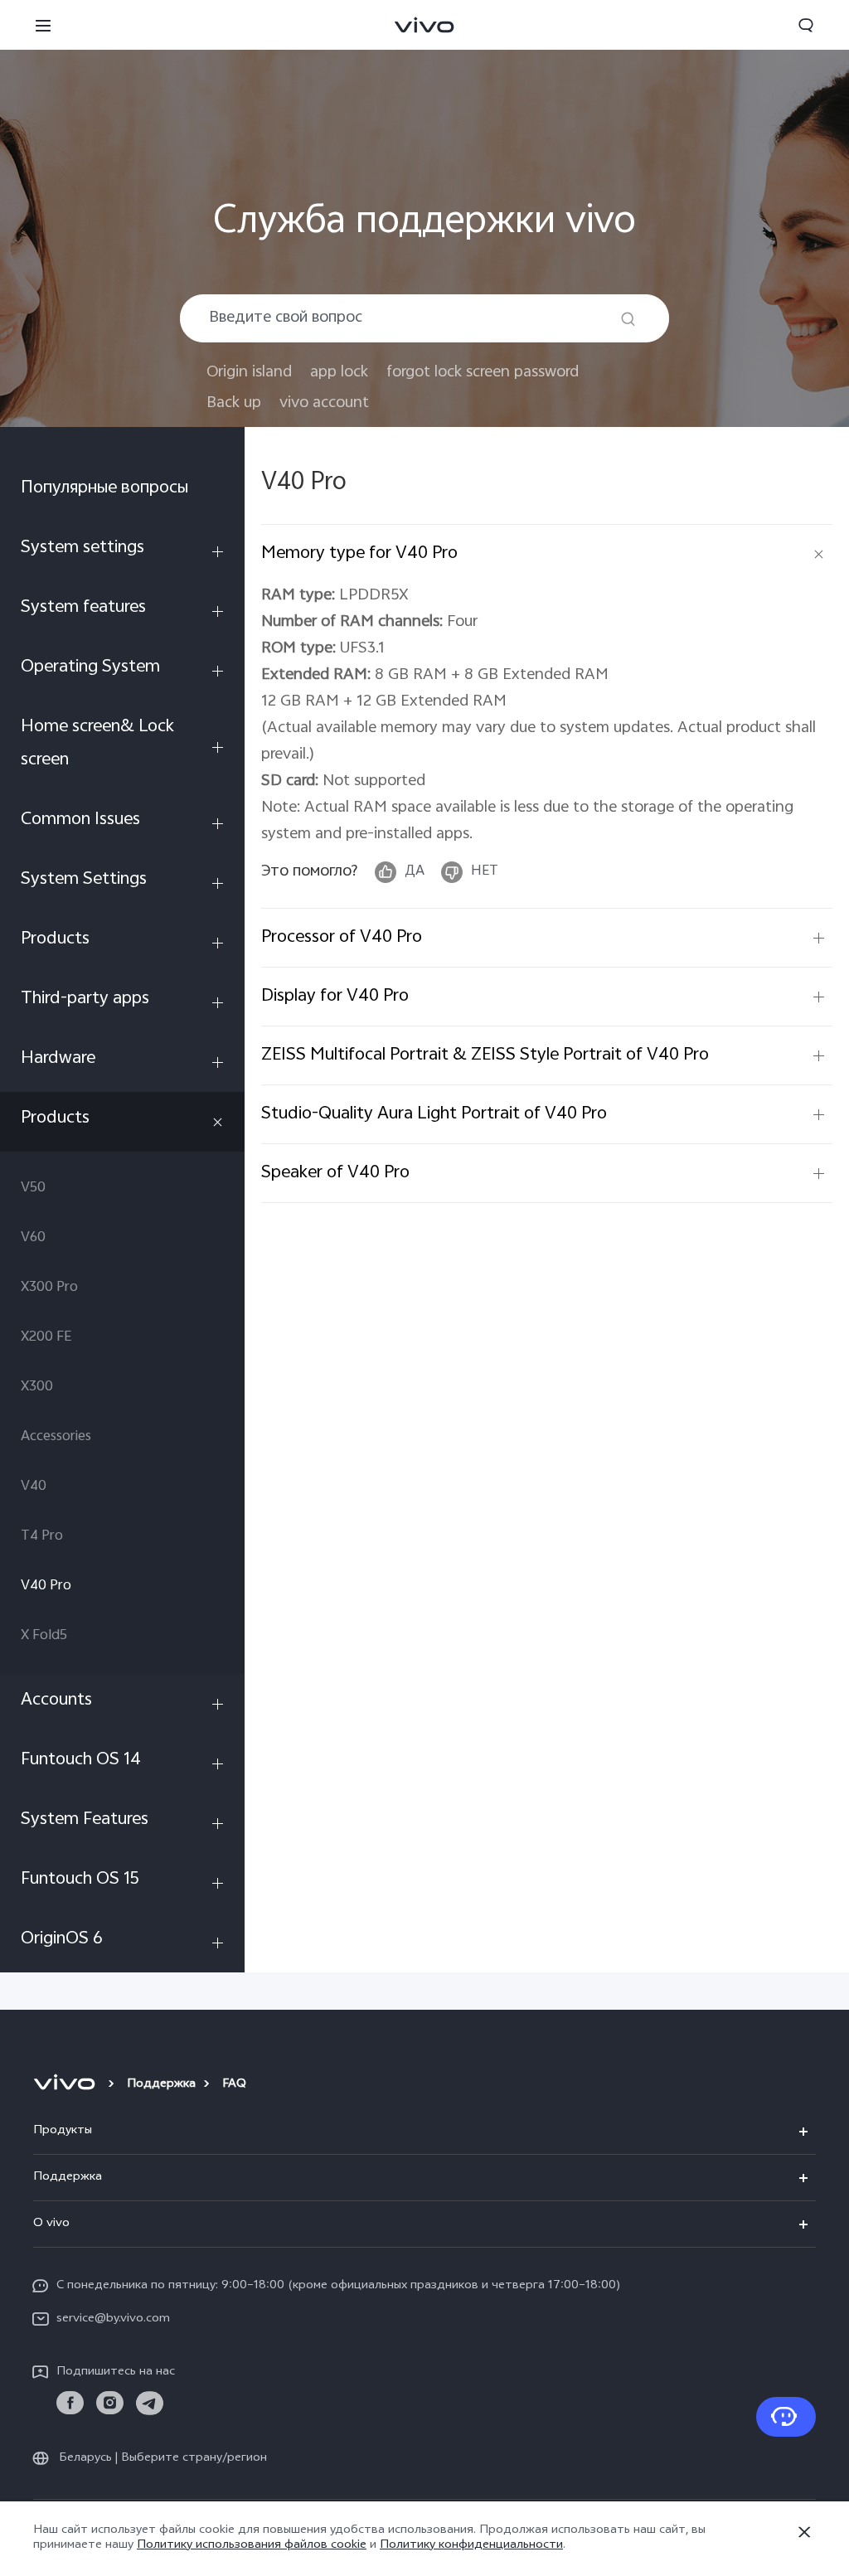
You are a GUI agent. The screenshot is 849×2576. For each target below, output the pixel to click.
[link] (70, 2403)
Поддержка (161, 2085)
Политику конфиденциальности (471, 2546)
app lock (339, 373)
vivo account (324, 403)
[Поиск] (628, 319)
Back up (234, 403)
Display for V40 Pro (335, 997)
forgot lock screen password (483, 373)
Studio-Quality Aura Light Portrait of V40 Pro (434, 1114)
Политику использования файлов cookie (252, 2546)
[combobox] (424, 318)
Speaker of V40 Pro (335, 1173)
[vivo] (67, 2085)
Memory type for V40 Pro (359, 554)
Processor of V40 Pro (342, 938)
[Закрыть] (804, 2532)
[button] (43, 25)
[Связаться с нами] (786, 2417)
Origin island (249, 373)
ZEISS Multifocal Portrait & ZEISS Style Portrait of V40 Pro (485, 1055)
